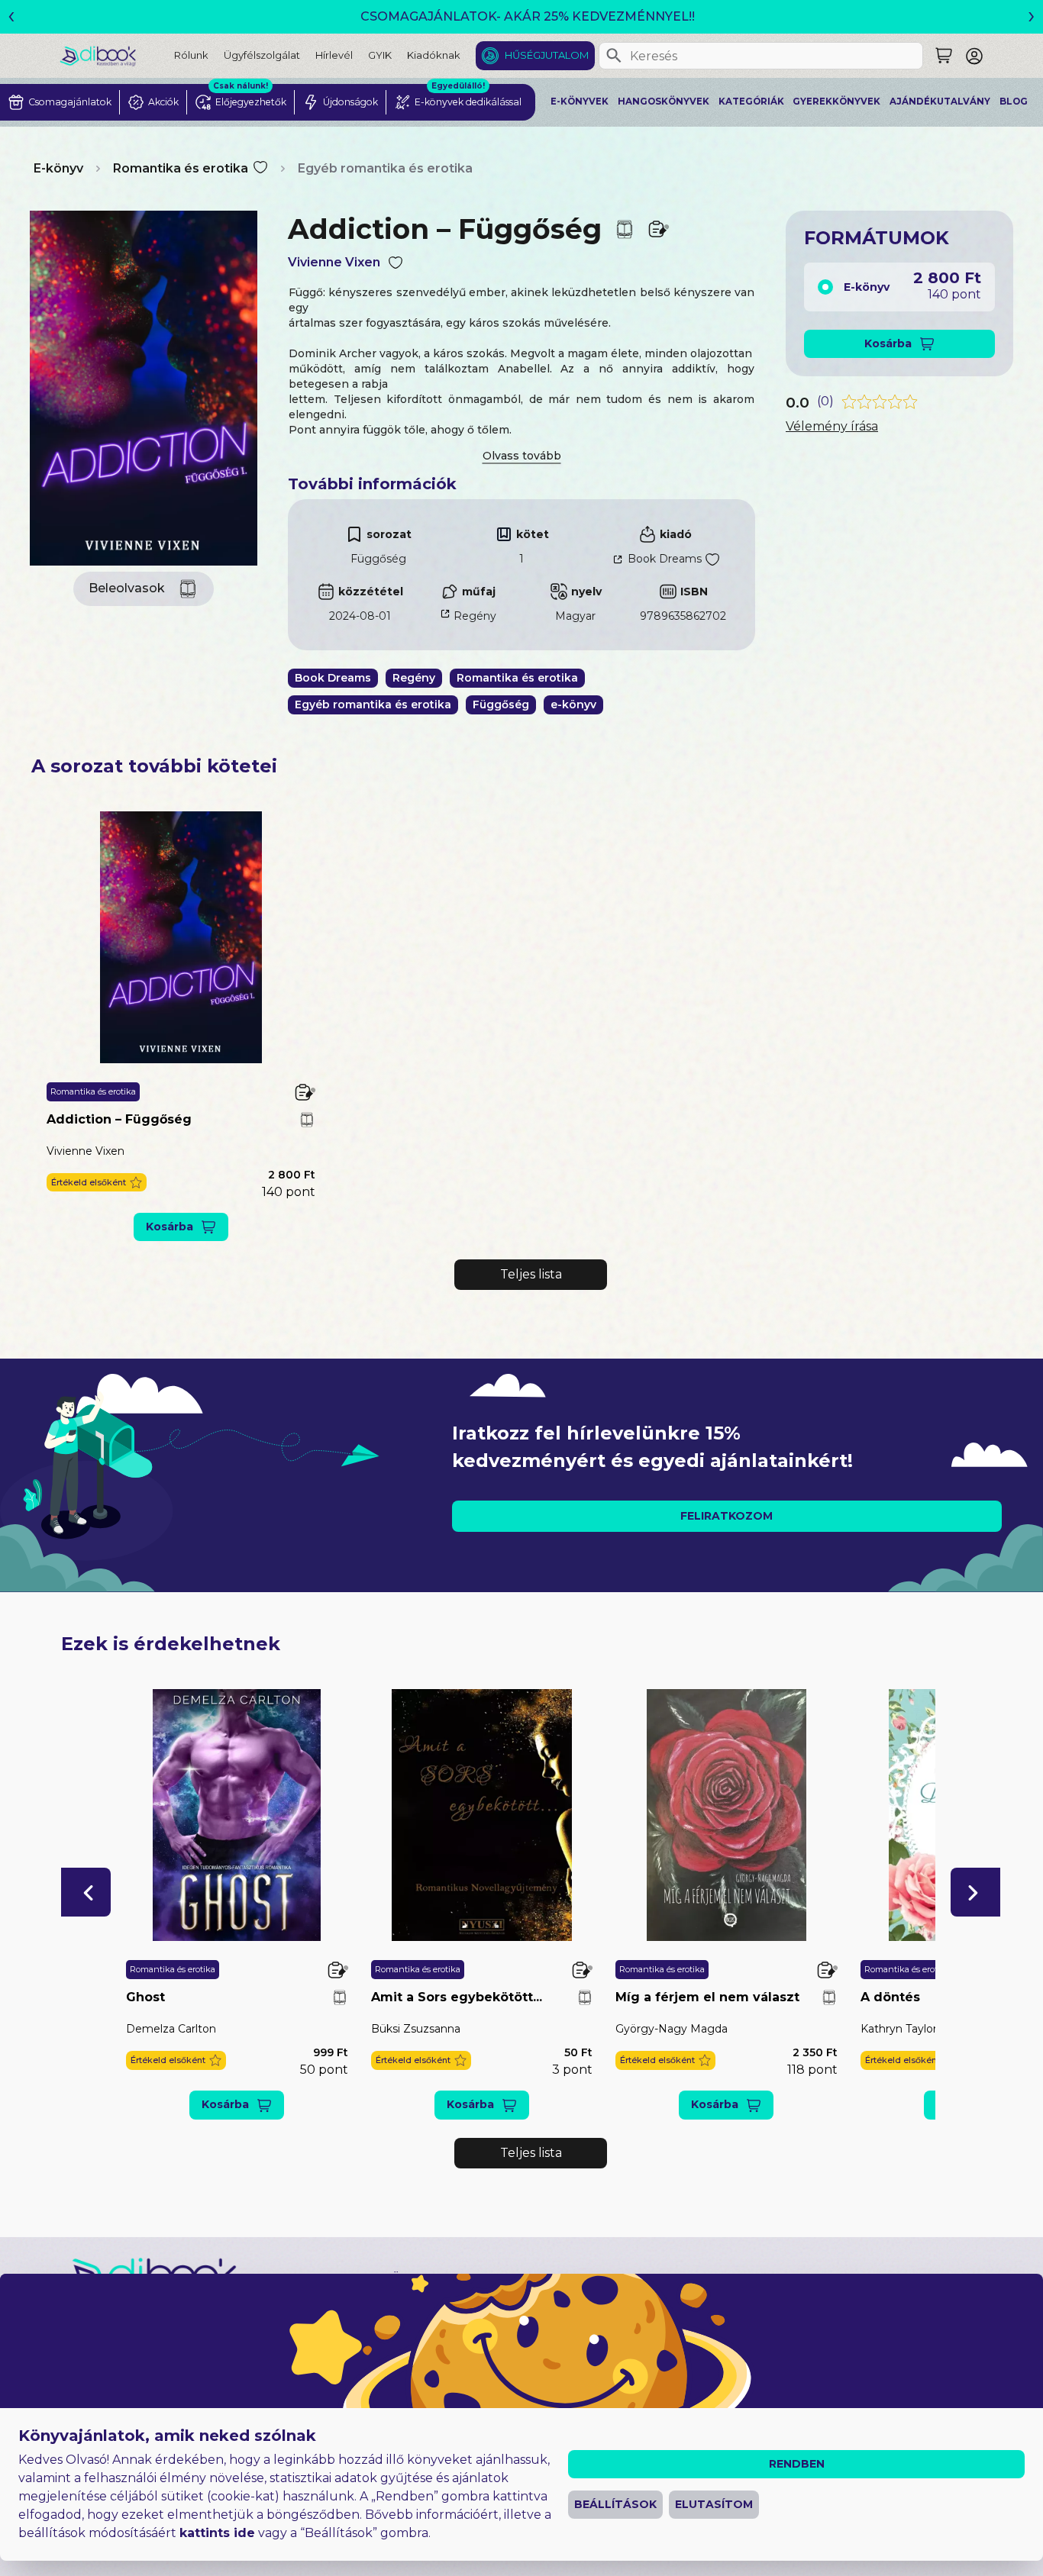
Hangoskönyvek (664, 102)
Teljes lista (531, 1274)
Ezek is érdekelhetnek (171, 1644)
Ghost (145, 1997)
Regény (475, 616)
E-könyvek (580, 102)
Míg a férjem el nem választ (707, 1997)
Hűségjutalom (547, 55)
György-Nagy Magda (672, 2029)
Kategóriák (751, 102)
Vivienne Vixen (334, 262)
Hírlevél (334, 55)
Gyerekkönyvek (836, 102)
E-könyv (58, 168)
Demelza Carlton (171, 2029)
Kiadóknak (434, 55)
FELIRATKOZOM (727, 1516)
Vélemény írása (832, 426)
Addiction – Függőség (119, 1119)
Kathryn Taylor (899, 2029)
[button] (97, 1183)
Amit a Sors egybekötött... (457, 1997)
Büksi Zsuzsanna (416, 2029)
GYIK (380, 55)
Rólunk (191, 55)
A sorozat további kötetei (154, 766)
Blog (1014, 102)
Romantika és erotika (181, 168)
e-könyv (573, 704)
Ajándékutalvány (940, 102)
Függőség (378, 559)
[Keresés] (614, 56)
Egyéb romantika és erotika (385, 168)
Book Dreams (665, 559)
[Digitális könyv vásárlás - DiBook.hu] (117, 55)
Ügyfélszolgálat (262, 55)
